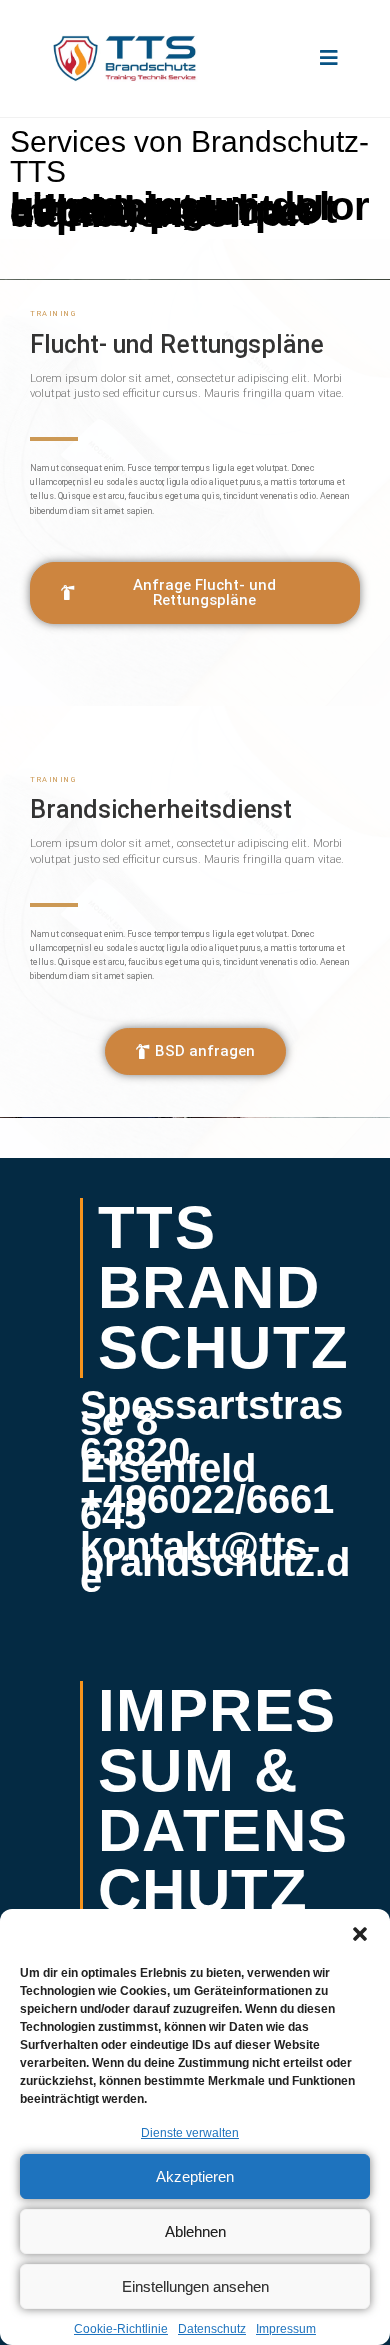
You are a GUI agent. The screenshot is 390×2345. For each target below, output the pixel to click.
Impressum (286, 2329)
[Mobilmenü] (330, 58)
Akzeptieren (195, 2176)
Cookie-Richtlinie (121, 2329)
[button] (360, 1934)
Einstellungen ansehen (195, 2286)
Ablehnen (195, 2231)
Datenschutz (212, 2329)
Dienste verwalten (190, 2133)
